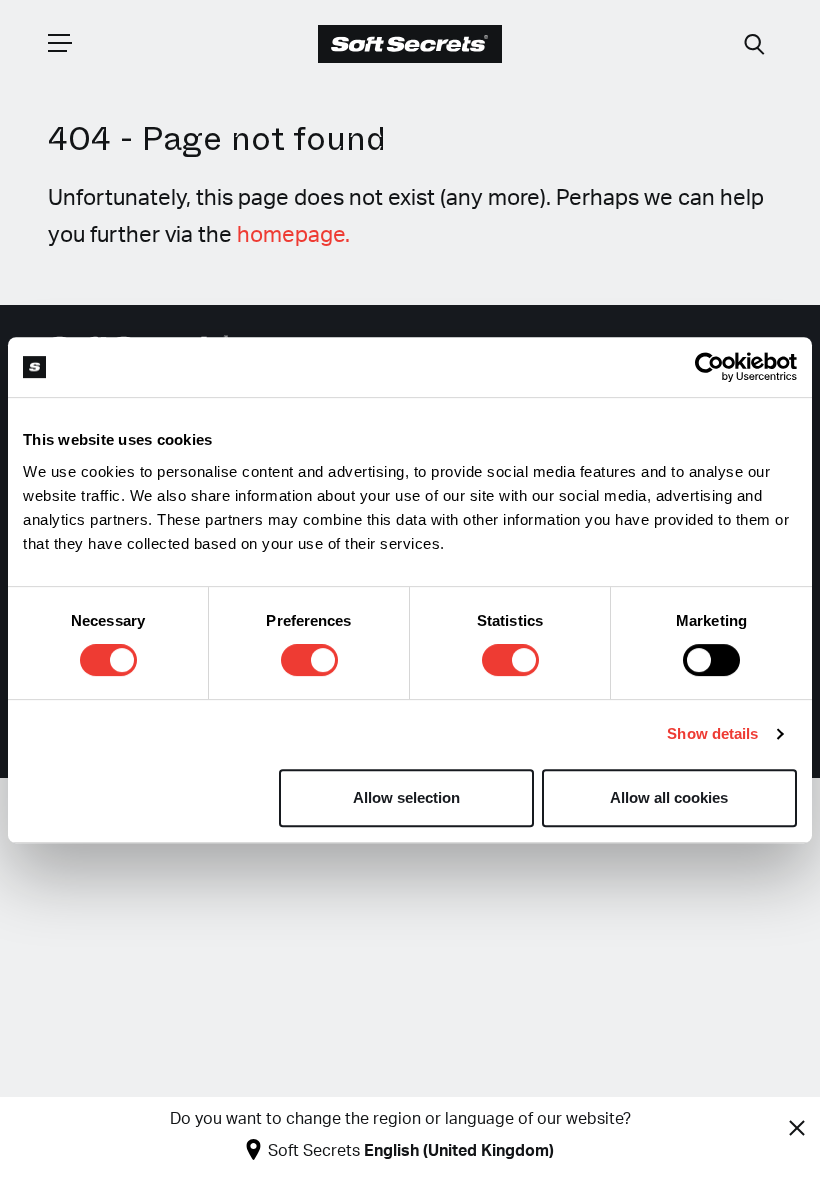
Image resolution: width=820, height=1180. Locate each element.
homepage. (293, 235)
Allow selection (406, 797)
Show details (712, 733)
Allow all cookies (669, 797)
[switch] (309, 660)
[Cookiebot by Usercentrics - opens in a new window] (709, 367)
